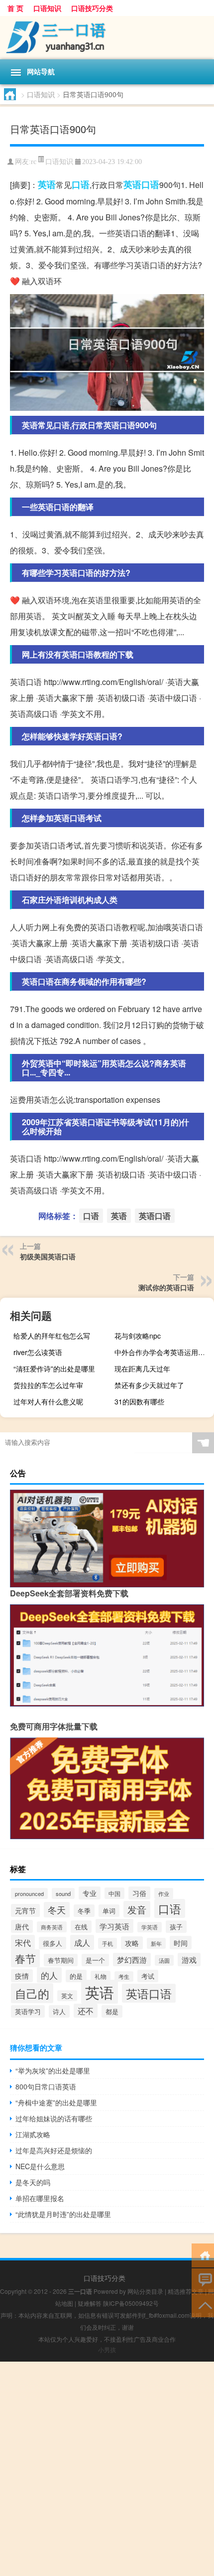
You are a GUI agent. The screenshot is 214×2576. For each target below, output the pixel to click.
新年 (156, 1943)
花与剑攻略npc (138, 1336)
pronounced (29, 1893)
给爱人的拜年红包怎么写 (52, 1336)
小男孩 (107, 2349)
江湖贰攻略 (33, 2134)
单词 (109, 1911)
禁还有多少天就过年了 (149, 1385)
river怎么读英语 (38, 1352)
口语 (81, 184)
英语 (47, 184)
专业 (90, 1893)
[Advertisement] (107, 2469)
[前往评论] (203, 2280)
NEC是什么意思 (40, 2166)
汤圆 (164, 1960)
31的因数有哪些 (139, 1401)
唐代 (22, 1926)
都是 (112, 2011)
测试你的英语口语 (166, 1287)
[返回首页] (203, 2255)
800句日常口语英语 (46, 2086)
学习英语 (114, 1926)
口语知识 (47, 8)
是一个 (95, 1960)
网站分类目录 (145, 2291)
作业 (164, 1893)
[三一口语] (107, 38)
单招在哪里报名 (40, 2198)
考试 (148, 1976)
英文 (67, 1996)
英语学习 (28, 2011)
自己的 (32, 1993)
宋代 (23, 1942)
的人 (49, 1975)
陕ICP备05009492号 (131, 2303)
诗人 (59, 2011)
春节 (25, 1958)
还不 (86, 2011)
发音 (137, 1909)
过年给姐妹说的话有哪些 (54, 2118)
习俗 (139, 1893)
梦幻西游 (132, 1960)
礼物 (101, 1976)
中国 (114, 1893)
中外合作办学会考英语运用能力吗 (163, 1352)
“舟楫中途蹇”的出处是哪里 (56, 2102)
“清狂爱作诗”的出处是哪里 (54, 1369)
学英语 (150, 1927)
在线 (81, 1927)
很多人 (53, 1943)
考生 (124, 1976)
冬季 (84, 1911)
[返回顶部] (203, 2305)
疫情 (22, 1976)
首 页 (15, 8)
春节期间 (61, 1960)
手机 (107, 1943)
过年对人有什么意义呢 (48, 1401)
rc (34, 162)
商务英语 (52, 1927)
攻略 (132, 1943)
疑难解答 (90, 2303)
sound (63, 1893)
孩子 (176, 1927)
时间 (181, 1943)
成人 (82, 1942)
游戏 (189, 1960)
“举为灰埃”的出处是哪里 (53, 2070)
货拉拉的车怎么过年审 (48, 1385)
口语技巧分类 (92, 8)
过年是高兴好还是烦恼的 (54, 2150)
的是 (76, 1976)
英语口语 (141, 184)
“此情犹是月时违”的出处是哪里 (63, 2214)
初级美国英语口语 (48, 1256)
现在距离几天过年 (142, 1369)
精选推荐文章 (186, 2291)
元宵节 (25, 1910)
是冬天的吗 (33, 2182)
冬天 (57, 1910)
